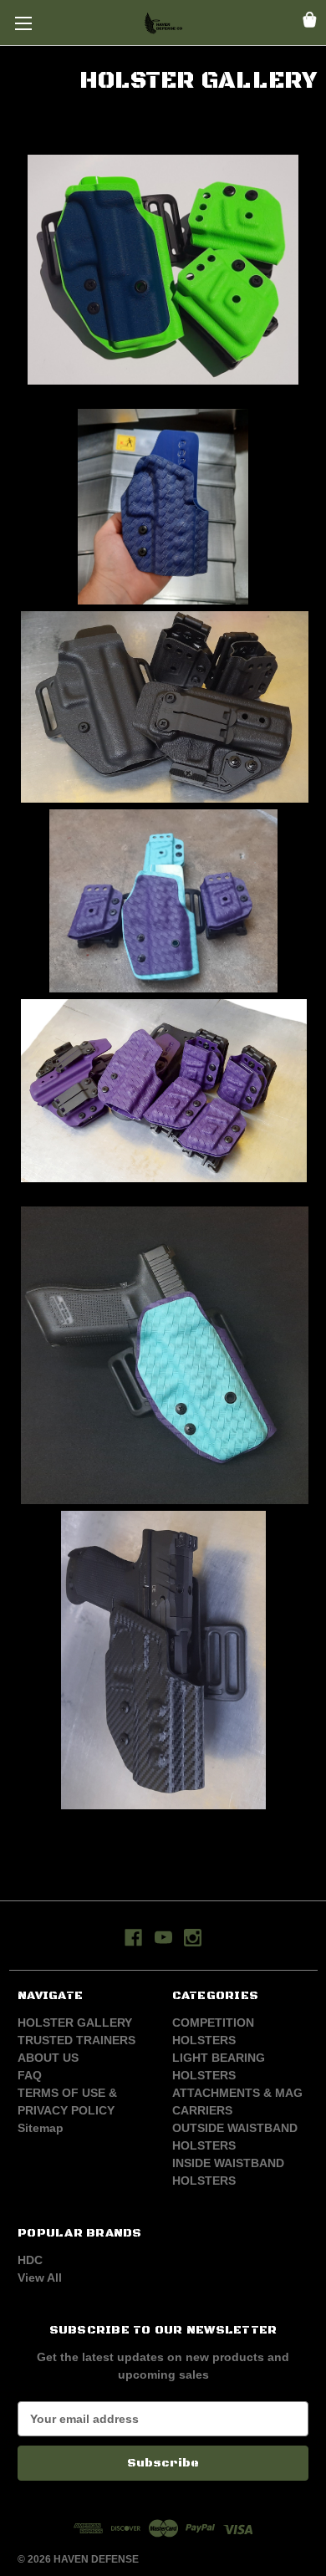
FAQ (30, 2075)
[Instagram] (193, 1938)
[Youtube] (163, 1938)
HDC (30, 2260)
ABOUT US (48, 2058)
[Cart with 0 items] (310, 22)
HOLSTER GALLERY (75, 2023)
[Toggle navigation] (23, 23)
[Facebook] (133, 1938)
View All (40, 2278)
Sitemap (41, 2128)
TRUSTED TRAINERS (76, 2040)
